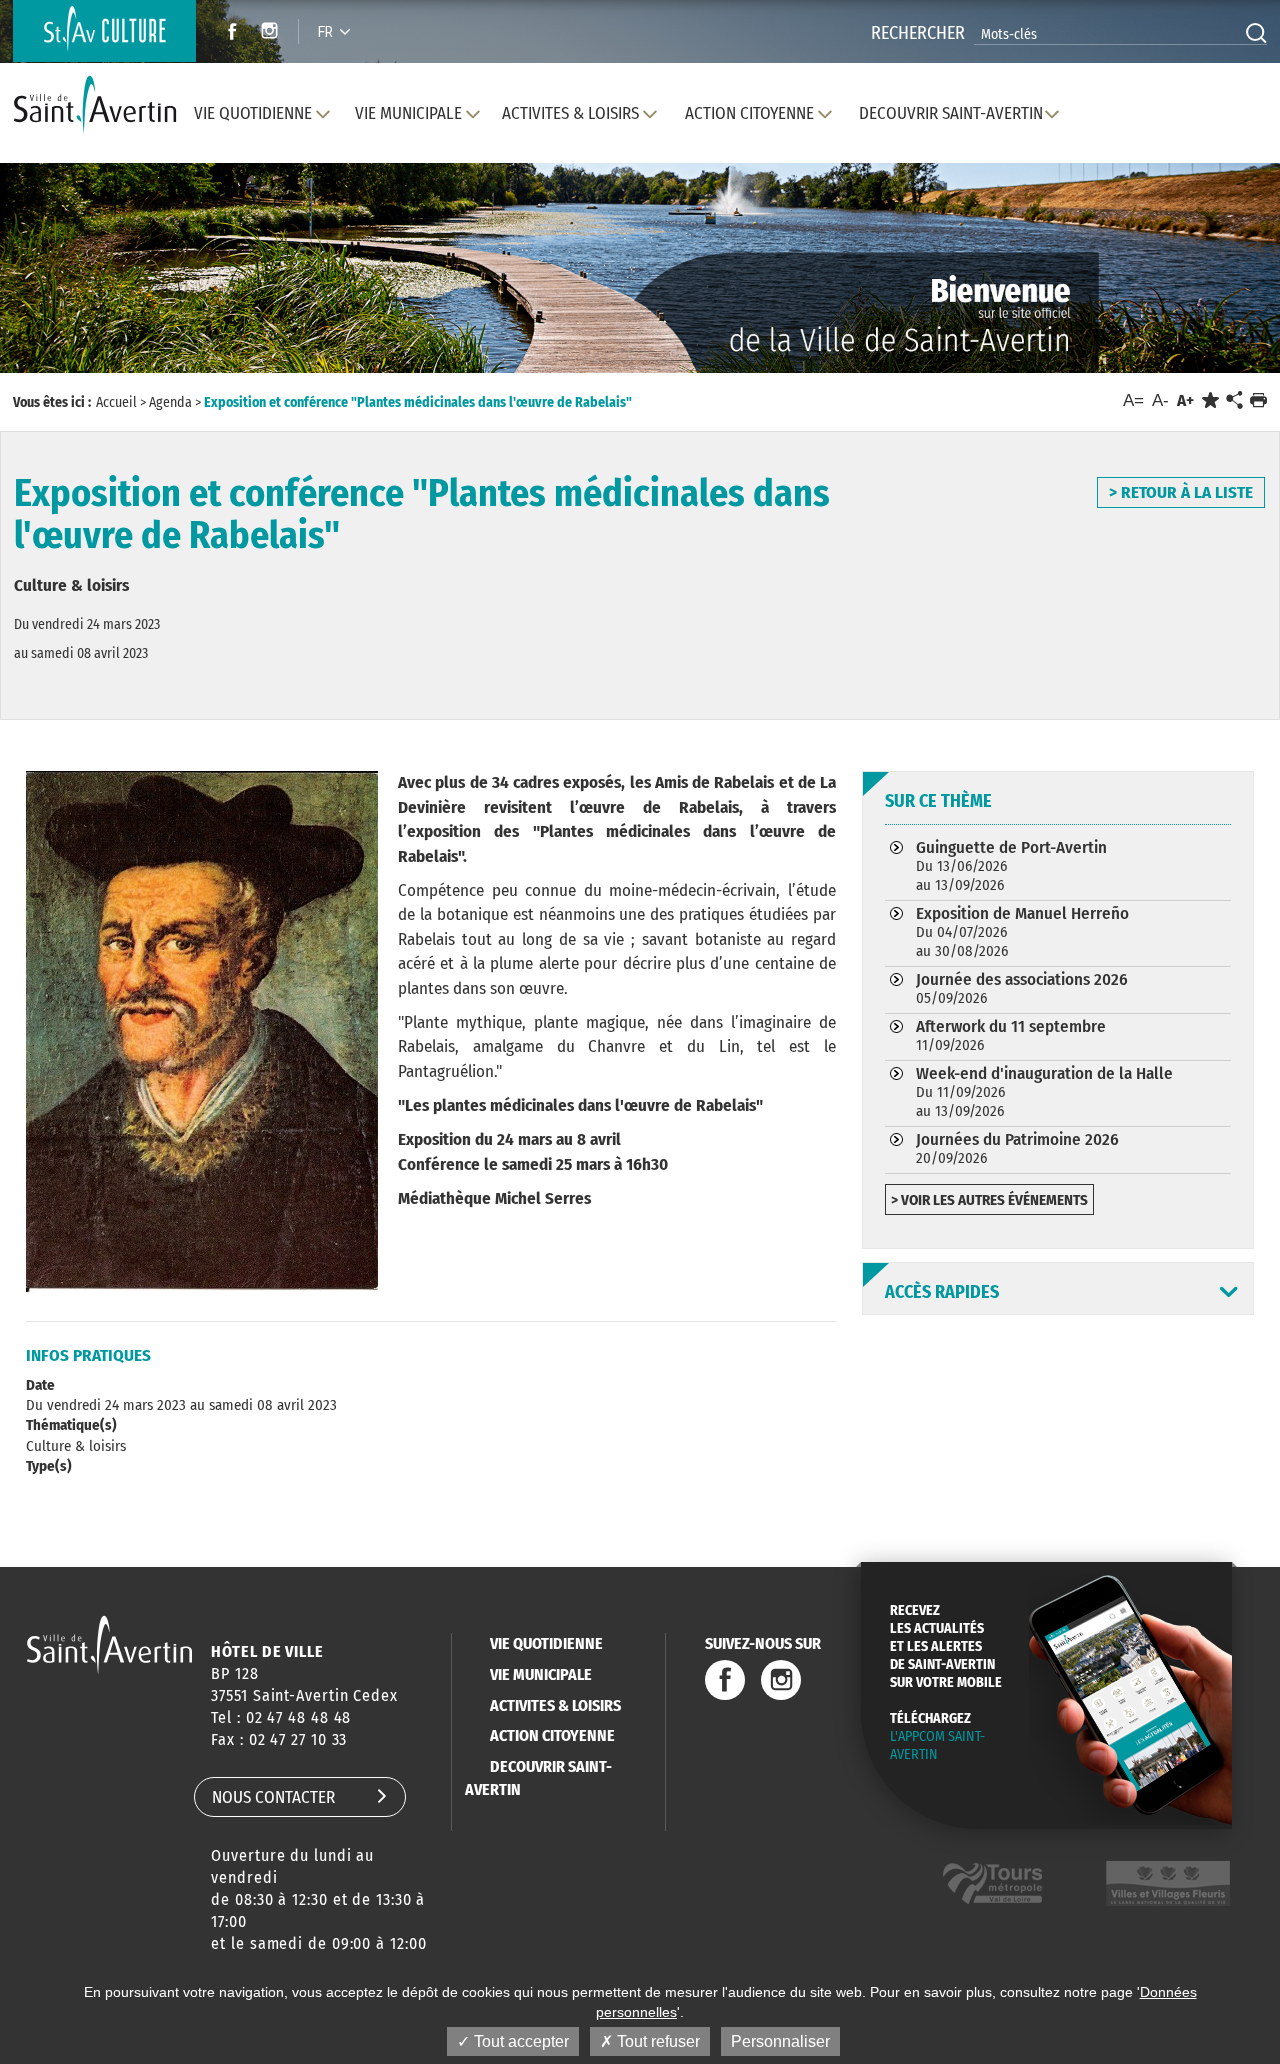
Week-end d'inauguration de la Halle (1044, 1091)
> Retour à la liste (1181, 492)
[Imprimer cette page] (1258, 400)
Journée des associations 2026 (1022, 988)
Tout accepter (519, 2041)
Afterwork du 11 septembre (1011, 1035)
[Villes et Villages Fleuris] (1168, 1883)
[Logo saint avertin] (109, 1644)
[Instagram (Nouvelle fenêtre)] (272, 33)
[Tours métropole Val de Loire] (992, 1883)
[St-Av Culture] (104, 31)
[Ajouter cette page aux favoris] (1210, 400)
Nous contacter (273, 1797)
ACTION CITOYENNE (552, 1735)
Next (1178, 287)
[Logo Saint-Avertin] (95, 105)
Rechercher (918, 33)
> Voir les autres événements (989, 1200)
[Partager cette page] (1234, 401)
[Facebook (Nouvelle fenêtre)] (226, 33)
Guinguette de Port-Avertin (1011, 865)
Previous (99, 287)
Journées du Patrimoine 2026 (1017, 1148)
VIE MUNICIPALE (541, 1674)
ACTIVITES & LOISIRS (555, 1705)
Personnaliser (780, 2041)
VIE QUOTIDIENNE (546, 1643)
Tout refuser (656, 2041)
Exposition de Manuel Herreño (1022, 931)
